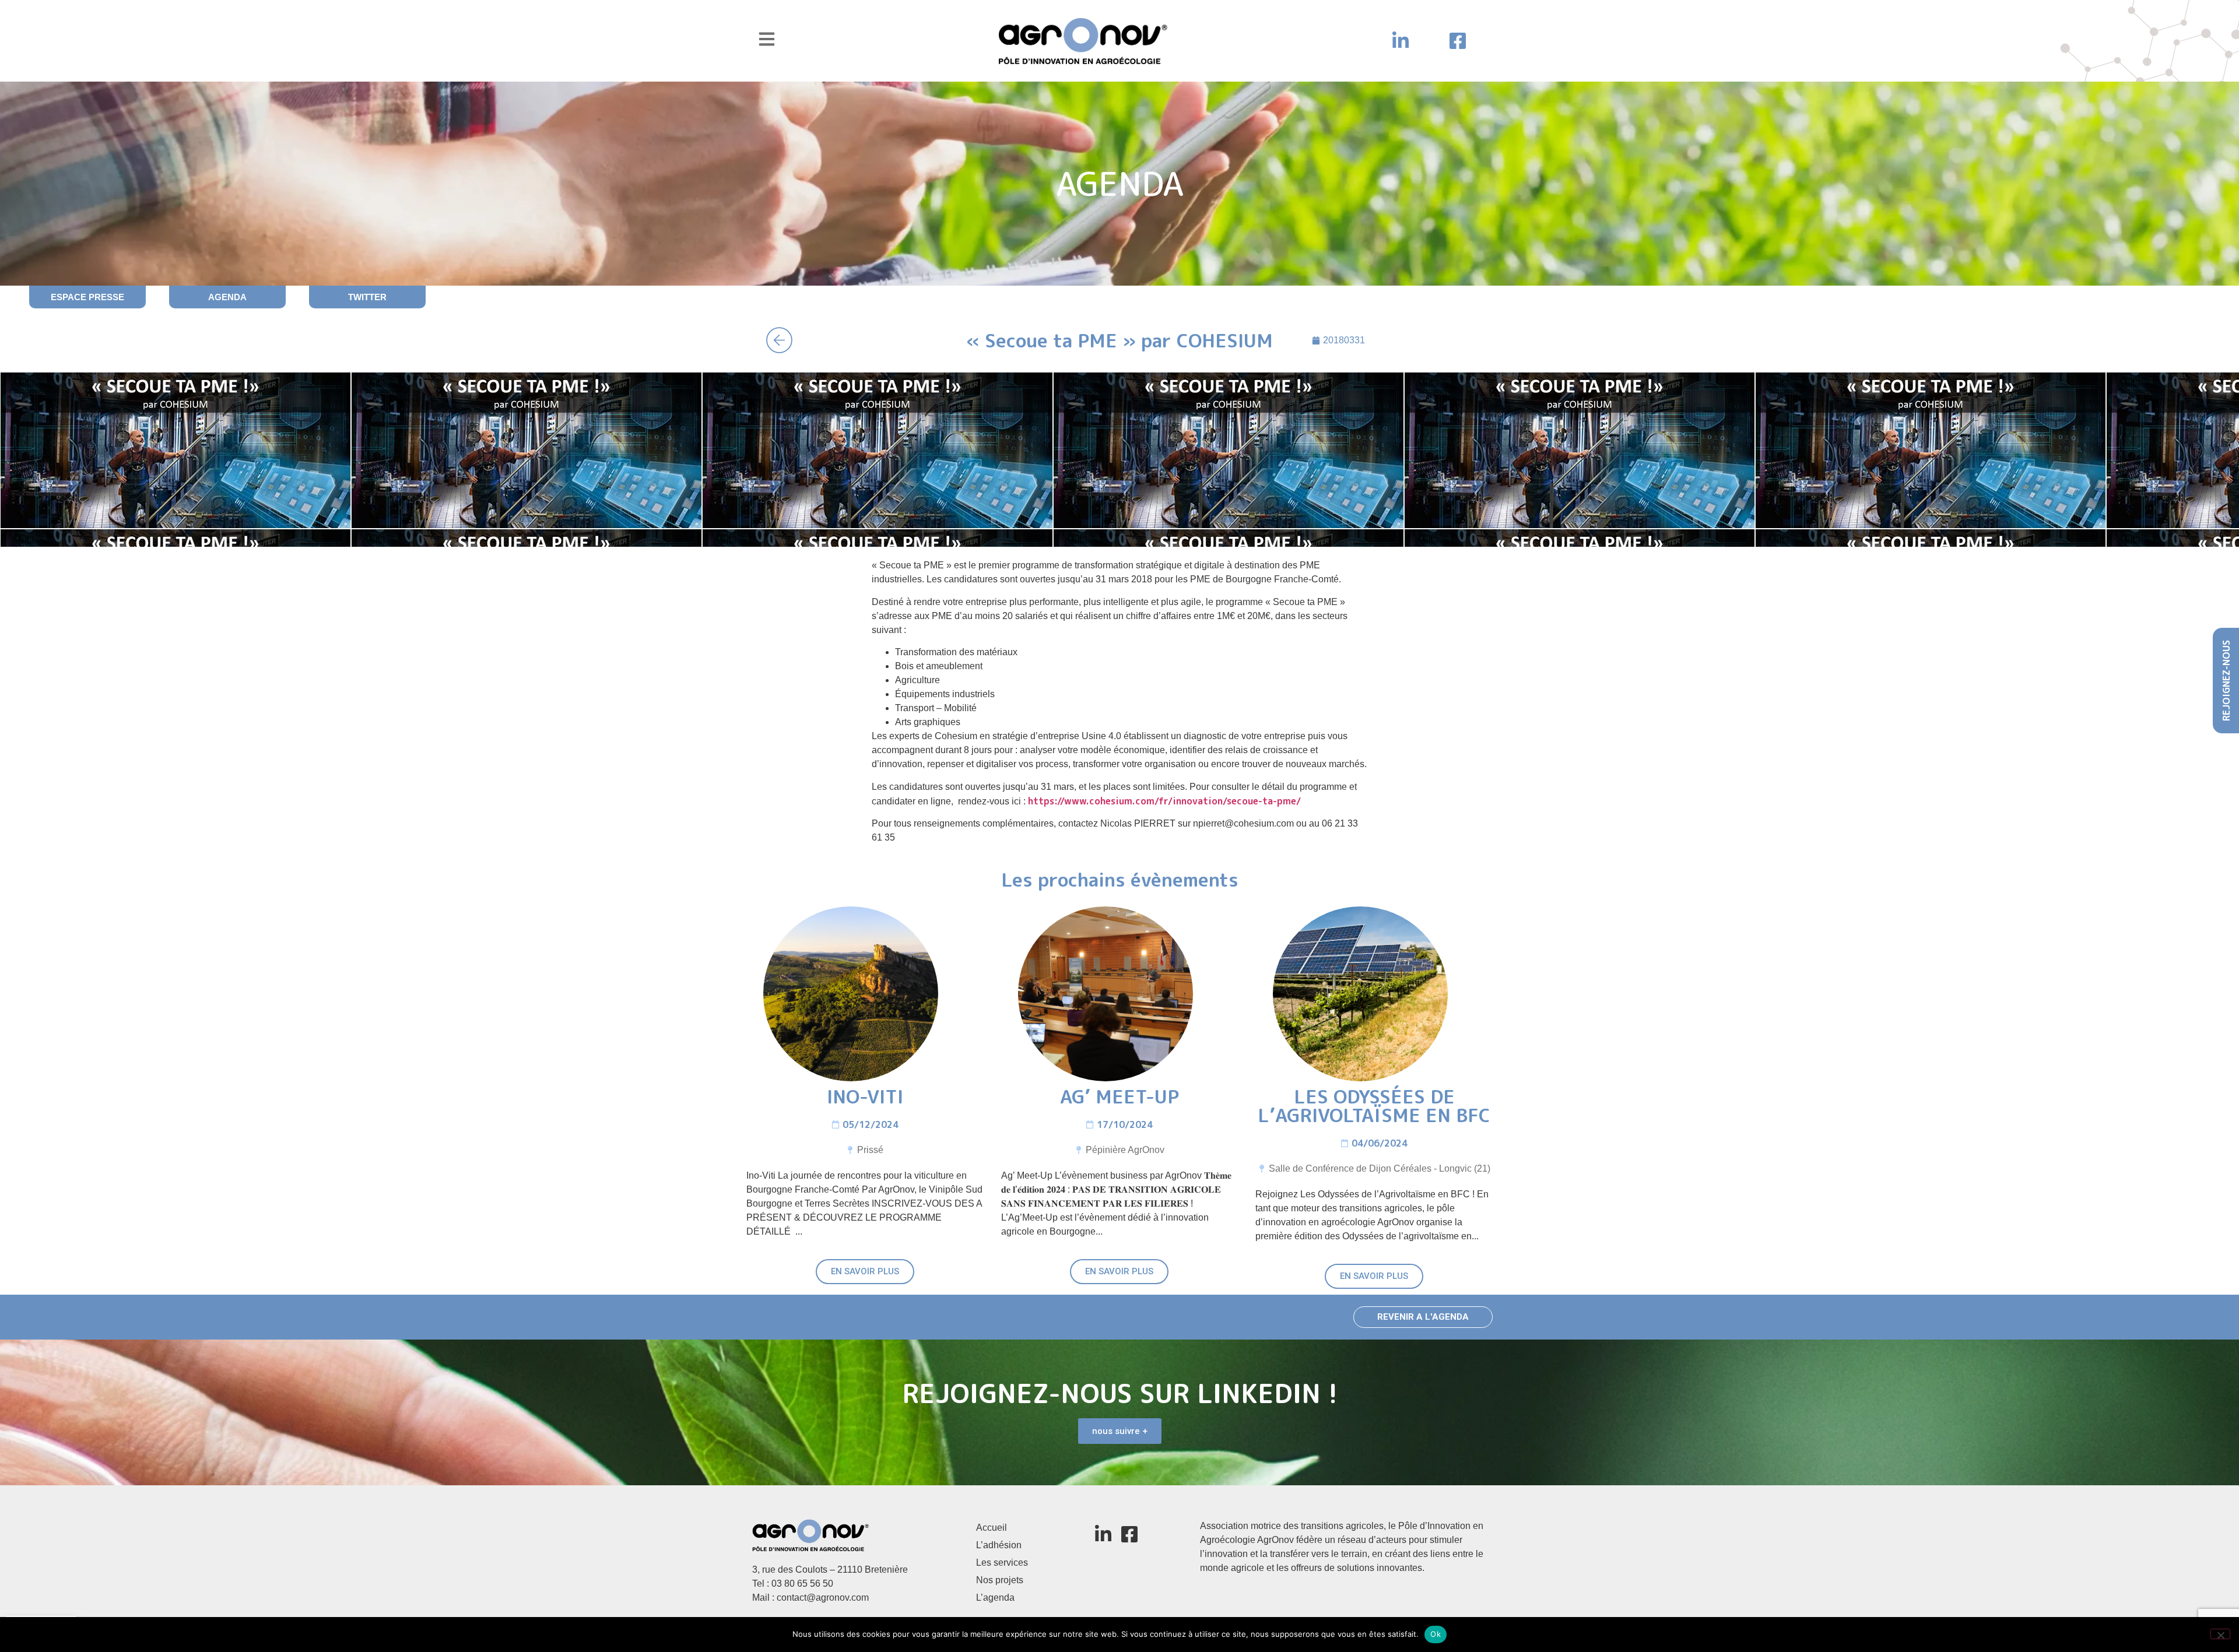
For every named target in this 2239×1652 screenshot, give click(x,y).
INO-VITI (865, 1096)
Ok (1436, 1634)
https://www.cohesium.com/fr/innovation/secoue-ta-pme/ (1164, 801)
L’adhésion (999, 1545)
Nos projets (1000, 1580)
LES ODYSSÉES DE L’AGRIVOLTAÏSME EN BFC (1374, 1106)
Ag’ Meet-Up (1119, 1096)
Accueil (992, 1528)
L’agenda (995, 1597)
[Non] (2220, 1634)
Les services (1002, 1563)
